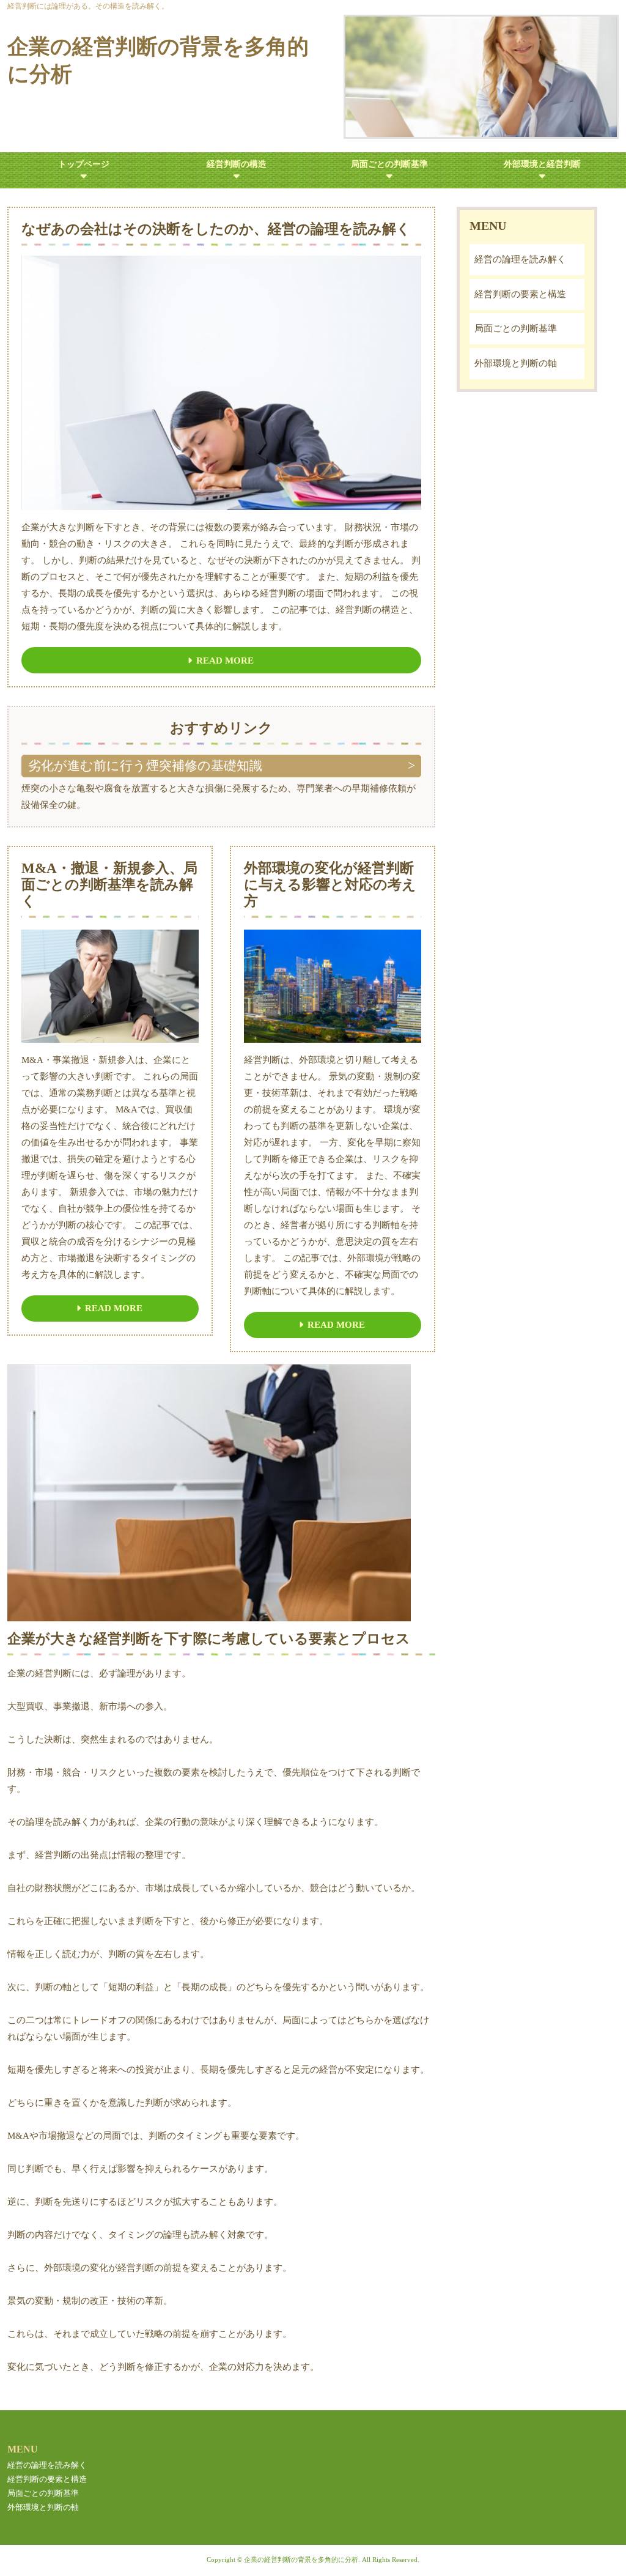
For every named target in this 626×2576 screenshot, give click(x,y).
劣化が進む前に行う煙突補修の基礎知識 (145, 766)
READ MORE (225, 661)
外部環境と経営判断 (542, 164)
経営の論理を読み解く (520, 259)
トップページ (84, 164)
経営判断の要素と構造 (520, 294)
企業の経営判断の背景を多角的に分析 (158, 61)
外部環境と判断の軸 (516, 363)
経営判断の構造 (237, 164)
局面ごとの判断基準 (389, 164)
